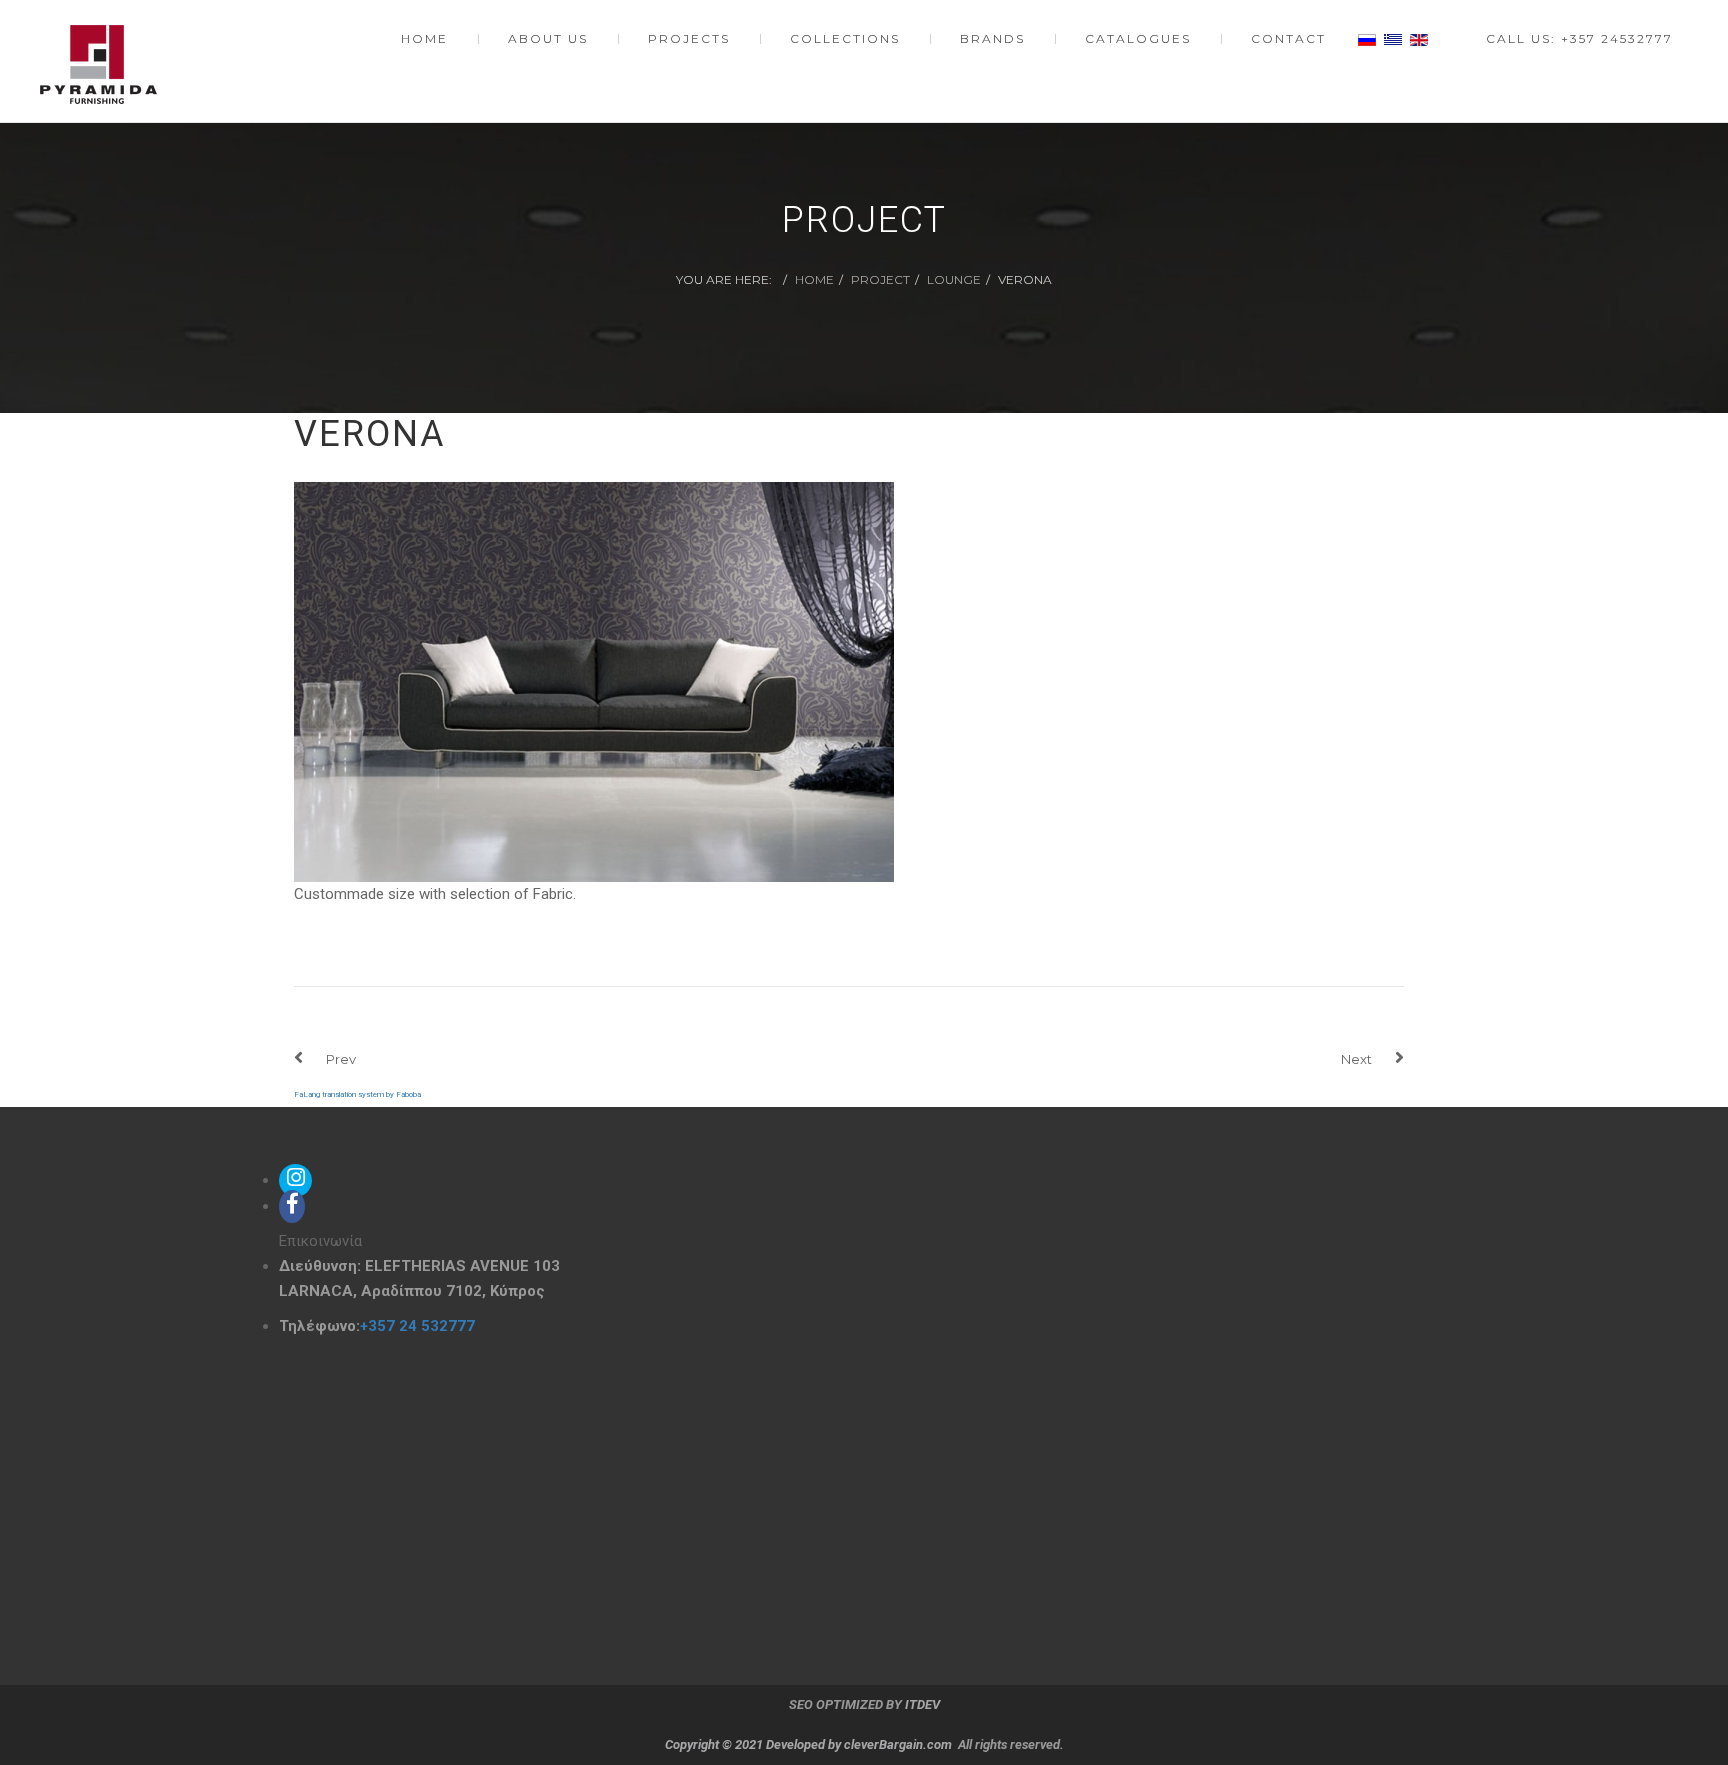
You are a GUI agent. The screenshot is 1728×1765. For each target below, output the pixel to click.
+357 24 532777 (417, 1326)
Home (814, 279)
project (880, 279)
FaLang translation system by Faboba (357, 1094)
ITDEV (922, 1704)
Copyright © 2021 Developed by (754, 1744)
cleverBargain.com (898, 1744)
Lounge (954, 279)
